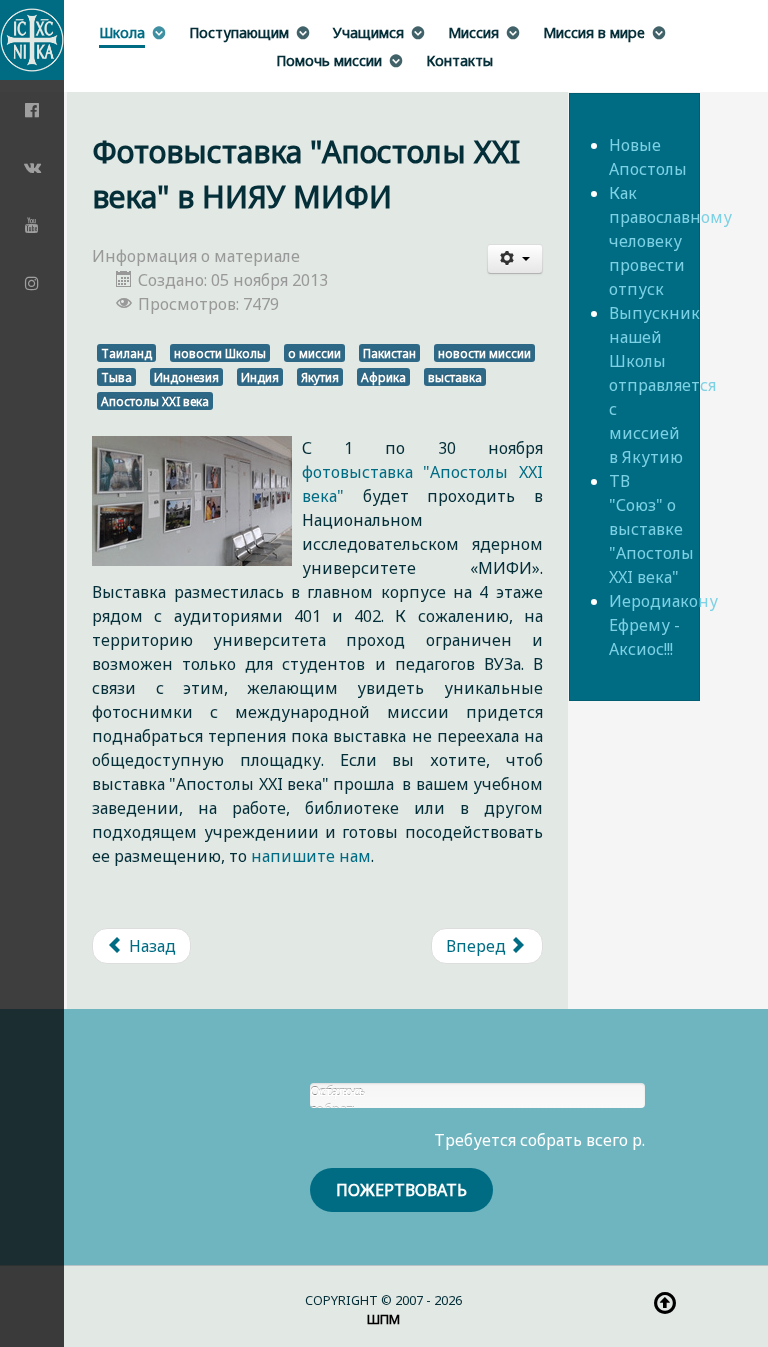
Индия (260, 377)
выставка (455, 377)
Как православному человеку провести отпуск (670, 241)
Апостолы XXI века (155, 401)
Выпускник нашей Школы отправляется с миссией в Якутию (662, 385)
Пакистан (389, 353)
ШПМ (383, 1319)
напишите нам (311, 856)
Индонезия (186, 377)
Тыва (116, 377)
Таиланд (126, 353)
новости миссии (484, 353)
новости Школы (220, 353)
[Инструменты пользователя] (515, 259)
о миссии (314, 353)
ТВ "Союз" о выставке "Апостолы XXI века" (651, 529)
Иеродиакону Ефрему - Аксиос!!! (663, 625)
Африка (383, 377)
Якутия (320, 377)
